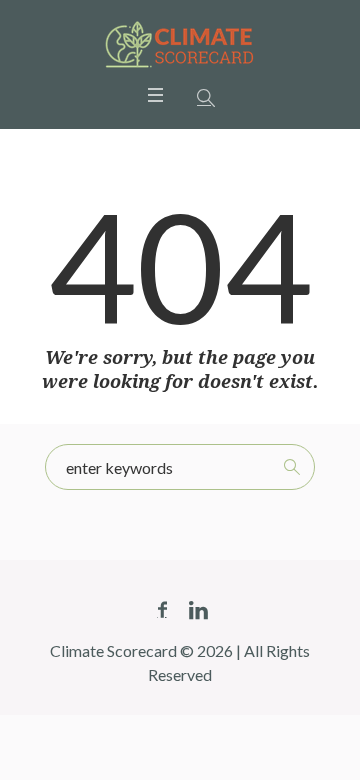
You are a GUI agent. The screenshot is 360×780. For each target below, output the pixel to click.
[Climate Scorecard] (180, 45)
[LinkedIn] (198, 610)
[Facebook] (162, 610)
